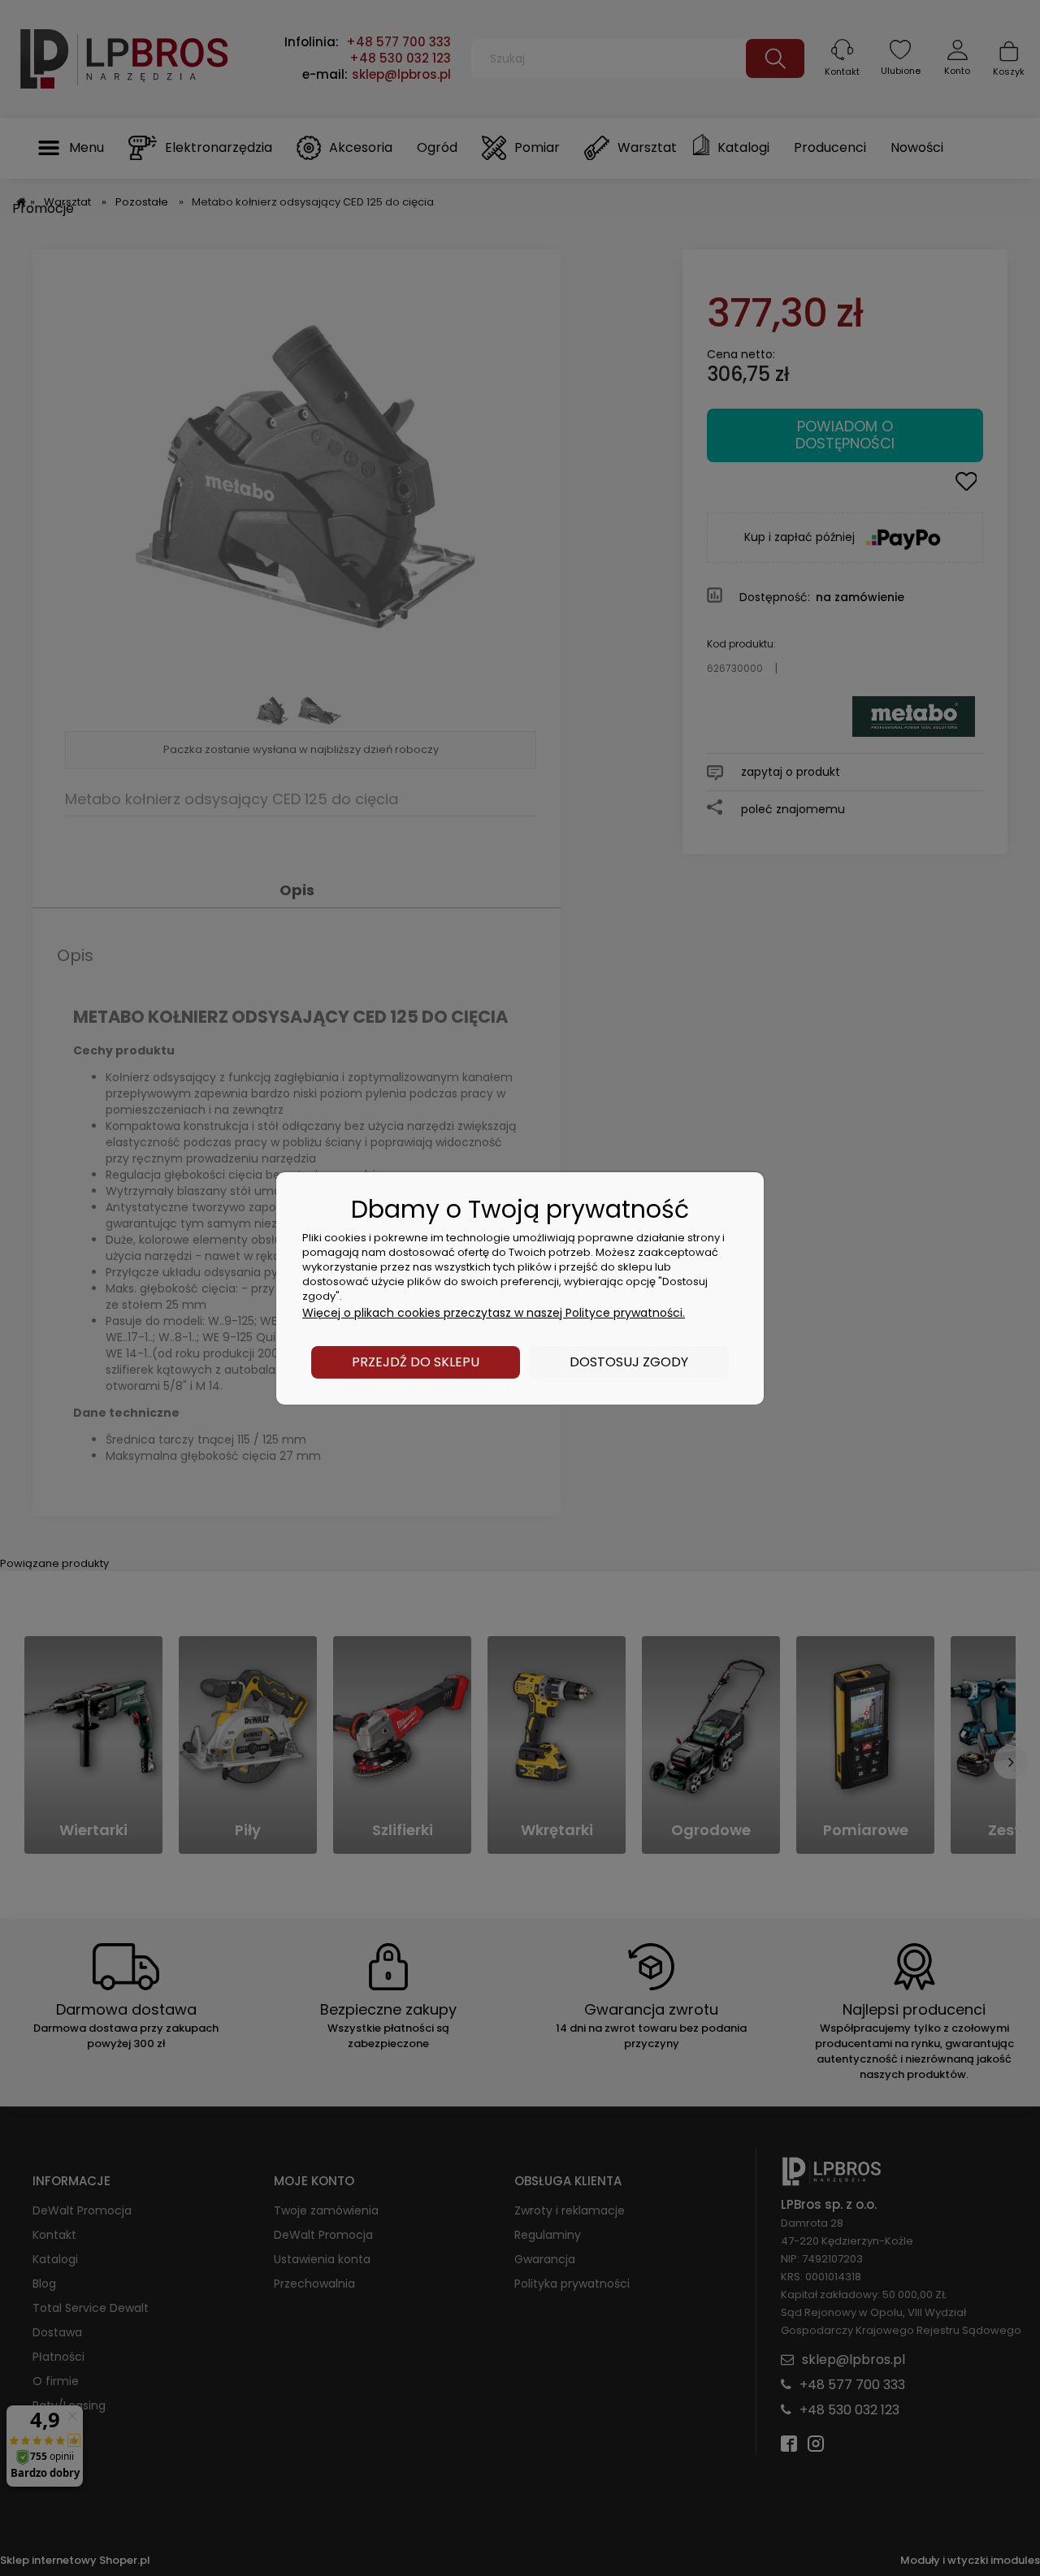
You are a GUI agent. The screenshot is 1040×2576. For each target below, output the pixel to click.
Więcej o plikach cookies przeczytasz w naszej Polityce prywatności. (494, 1313)
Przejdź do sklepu (416, 1362)
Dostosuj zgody (629, 1362)
